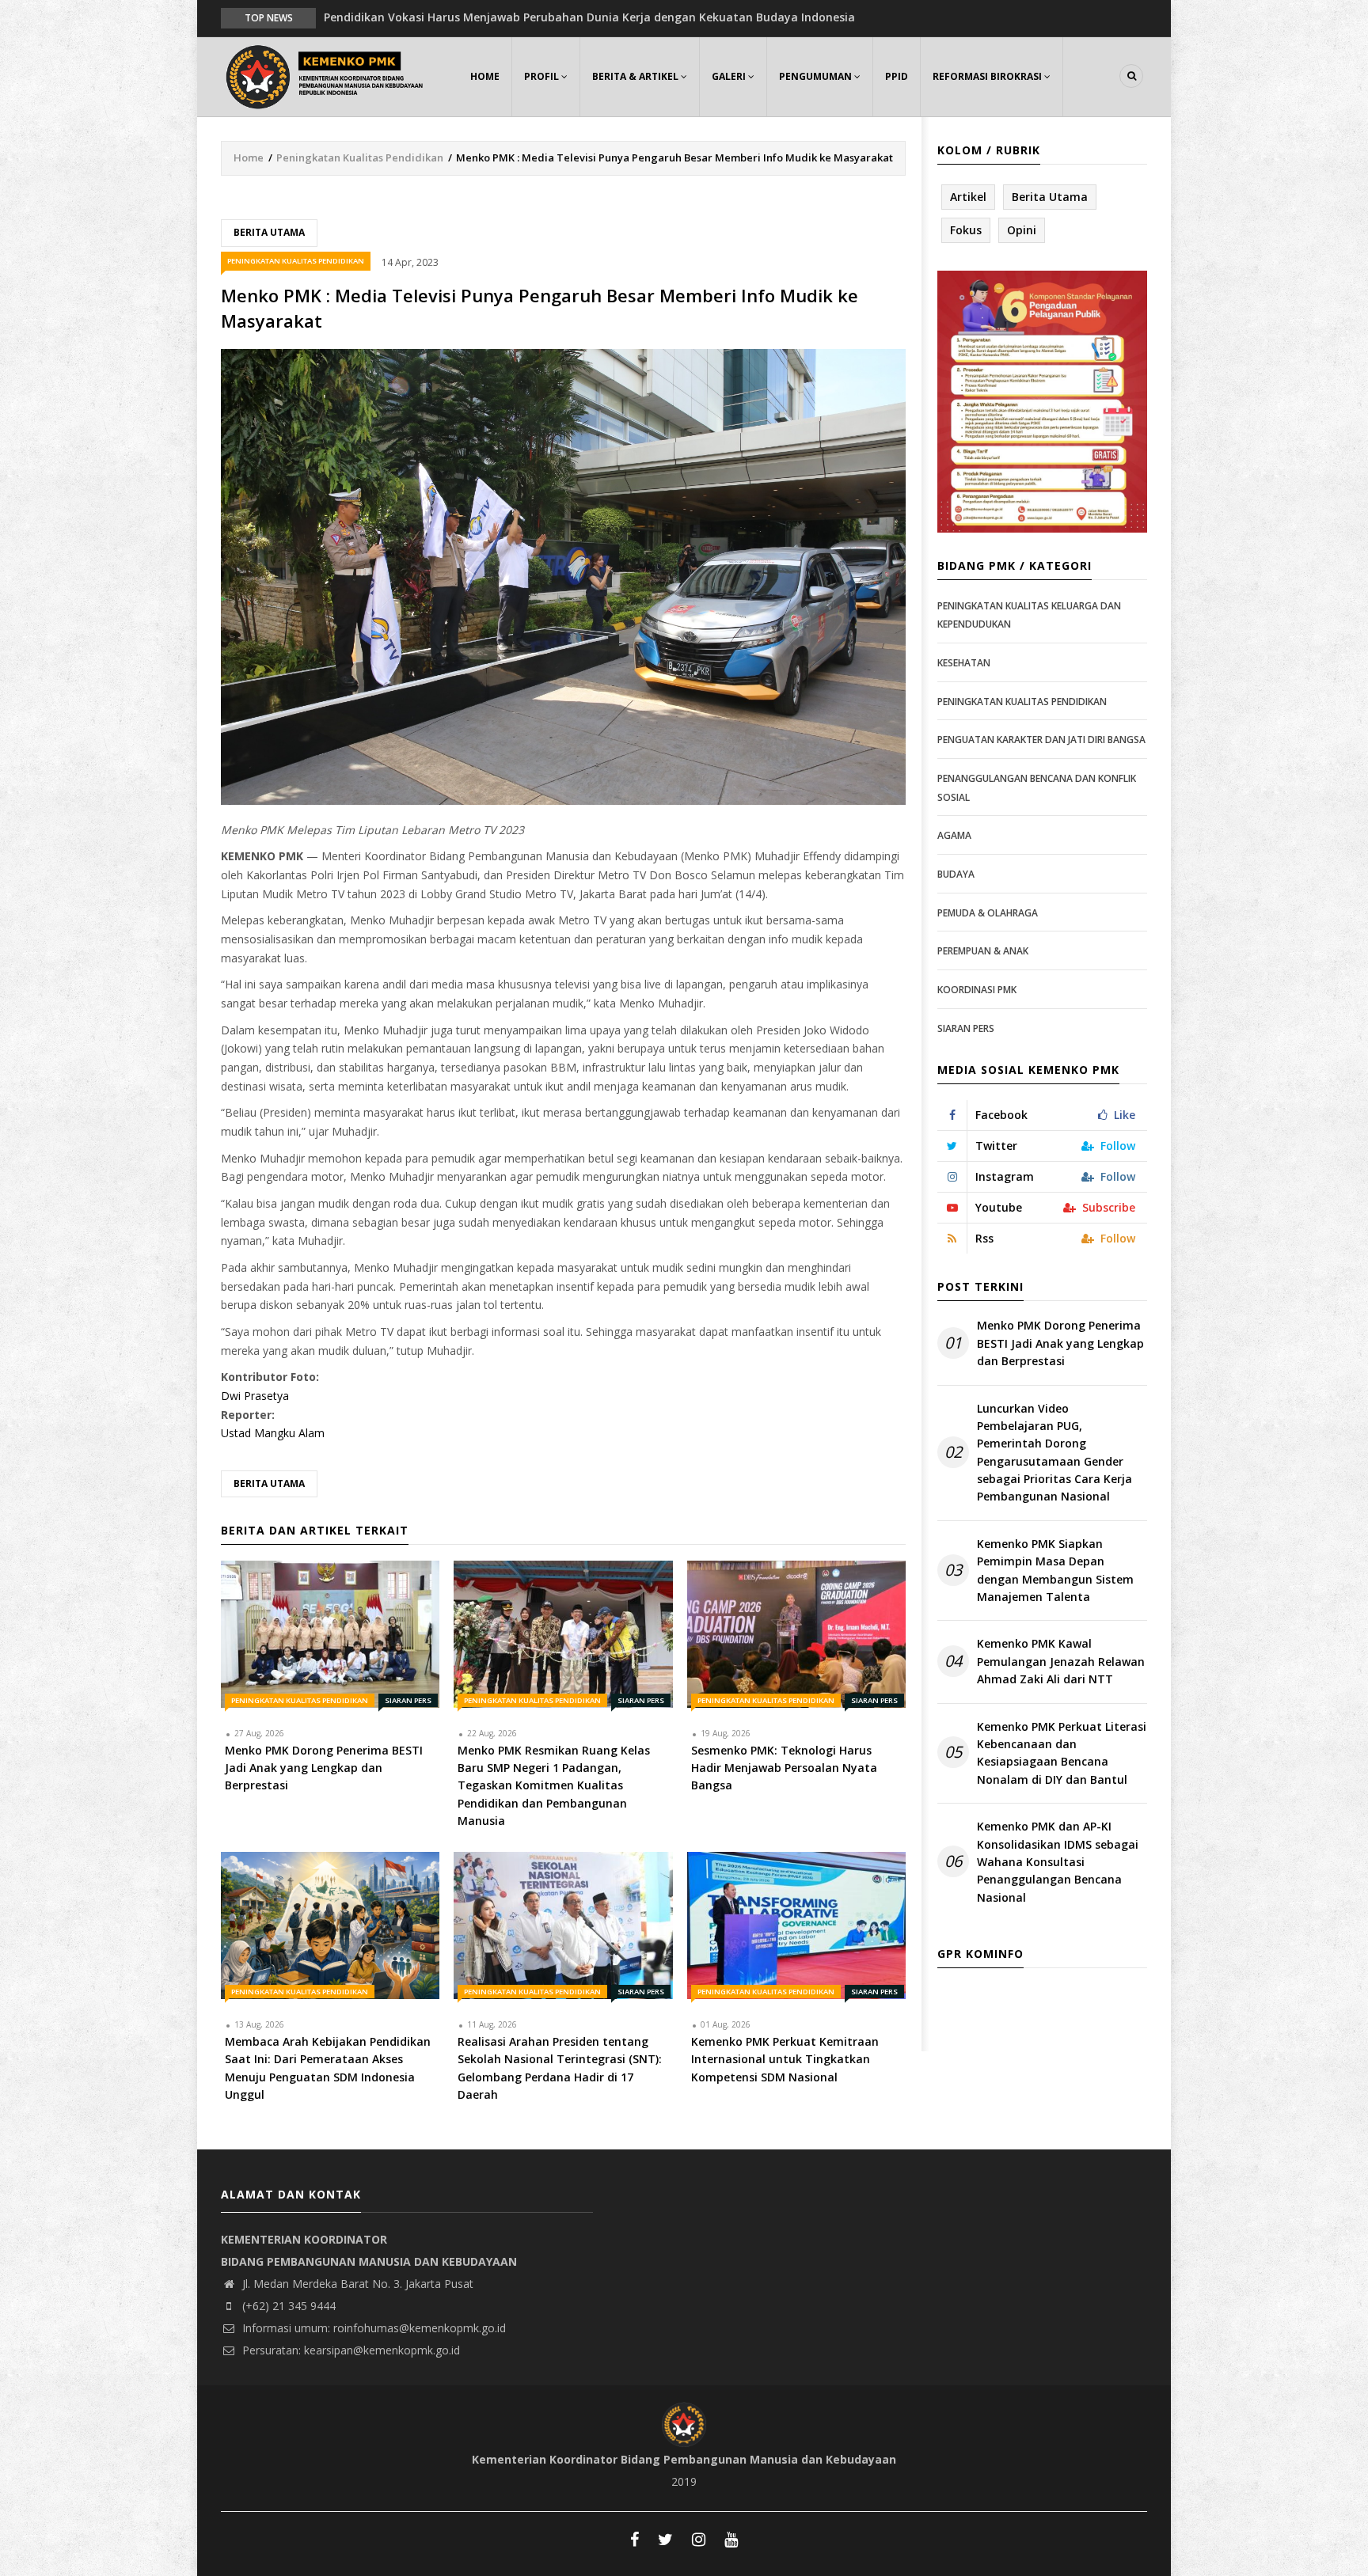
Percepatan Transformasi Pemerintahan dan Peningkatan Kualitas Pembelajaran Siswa (567, 17)
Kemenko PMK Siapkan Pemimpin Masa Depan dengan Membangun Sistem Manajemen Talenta (1055, 1570)
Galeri (730, 76)
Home (485, 76)
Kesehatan (964, 663)
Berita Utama (269, 232)
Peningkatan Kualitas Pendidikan (360, 157)
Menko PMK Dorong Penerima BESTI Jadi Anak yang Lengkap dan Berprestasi (1060, 1343)
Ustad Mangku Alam (273, 1433)
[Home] (328, 75)
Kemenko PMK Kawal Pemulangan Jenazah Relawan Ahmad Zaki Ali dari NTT (1061, 1661)
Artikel (968, 197)
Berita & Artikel (636, 76)
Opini (1022, 230)
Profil (543, 76)
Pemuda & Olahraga (988, 913)
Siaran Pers (408, 1700)
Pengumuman (817, 76)
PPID (897, 76)
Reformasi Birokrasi (988, 76)
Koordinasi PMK (977, 990)
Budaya (956, 874)
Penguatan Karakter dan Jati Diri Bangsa (1041, 740)
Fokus (966, 230)
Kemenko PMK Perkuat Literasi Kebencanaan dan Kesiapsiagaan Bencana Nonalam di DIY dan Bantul (1062, 1753)
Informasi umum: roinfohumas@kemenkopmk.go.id (372, 2328)
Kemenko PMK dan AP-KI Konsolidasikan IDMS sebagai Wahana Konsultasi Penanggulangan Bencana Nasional (1058, 1862)
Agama (954, 835)
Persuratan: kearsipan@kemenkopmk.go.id (350, 2350)
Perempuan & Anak (983, 951)
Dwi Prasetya (255, 1396)
